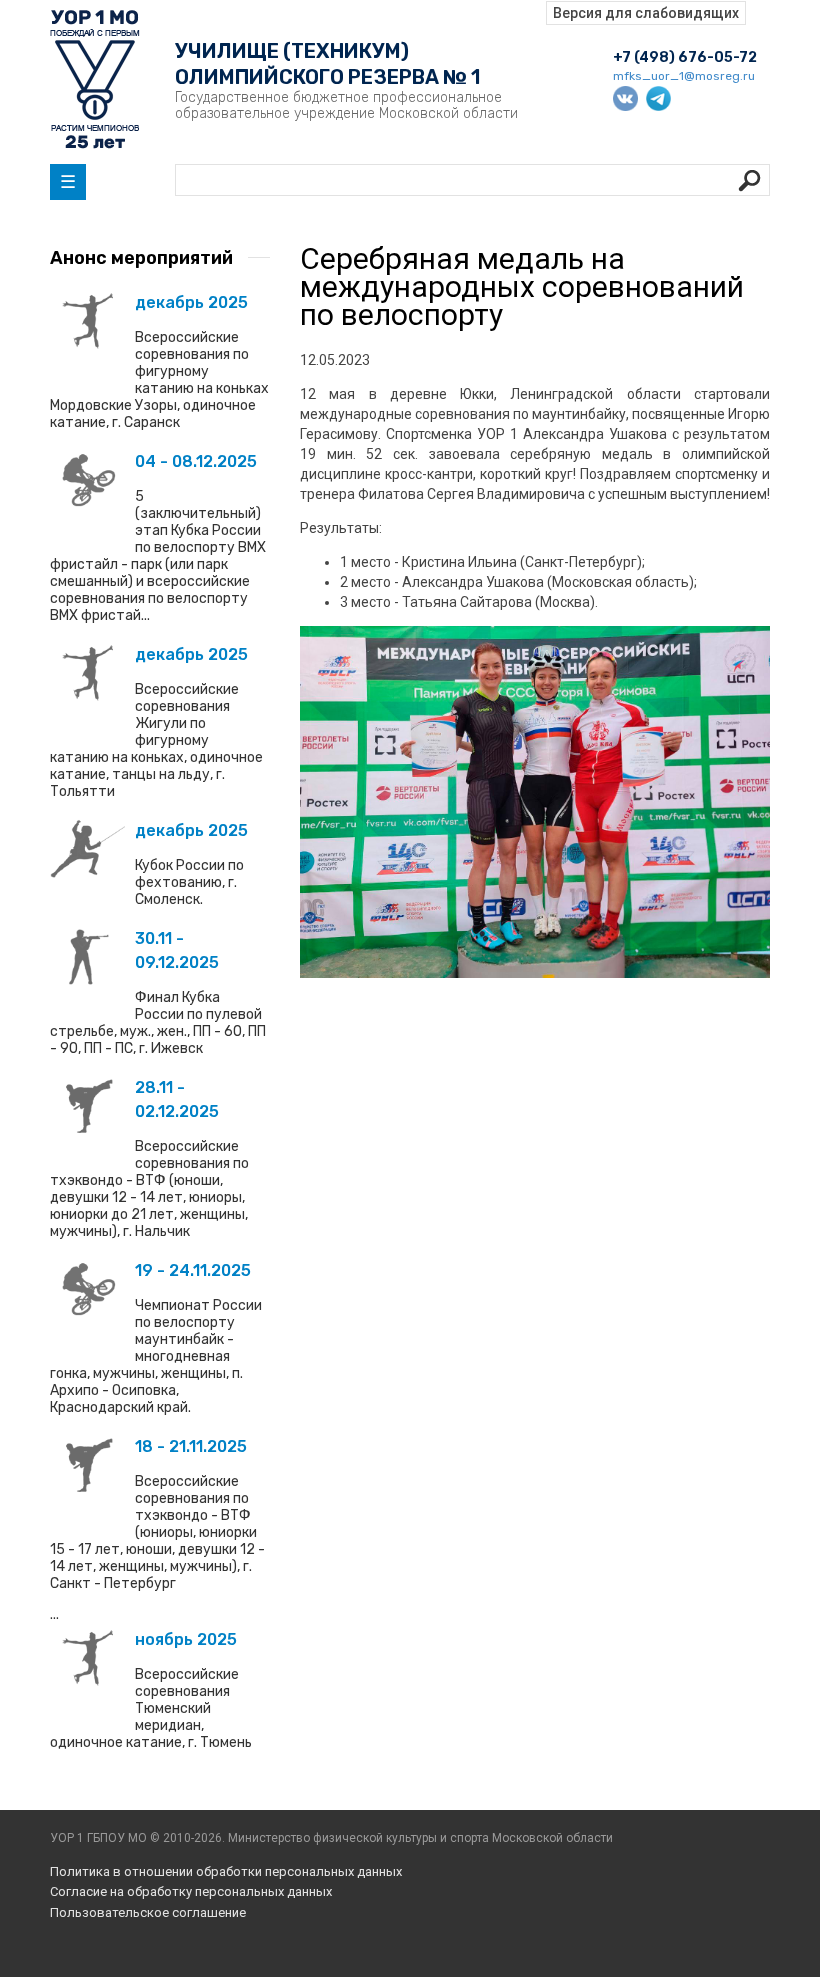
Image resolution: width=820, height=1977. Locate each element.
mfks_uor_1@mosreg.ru (684, 76)
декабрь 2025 (191, 302)
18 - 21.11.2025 (191, 1446)
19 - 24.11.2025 (193, 1270)
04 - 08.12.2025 (196, 461)
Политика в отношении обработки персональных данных (226, 1871)
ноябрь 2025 (186, 1639)
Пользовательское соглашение (148, 1912)
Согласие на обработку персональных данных (191, 1891)
